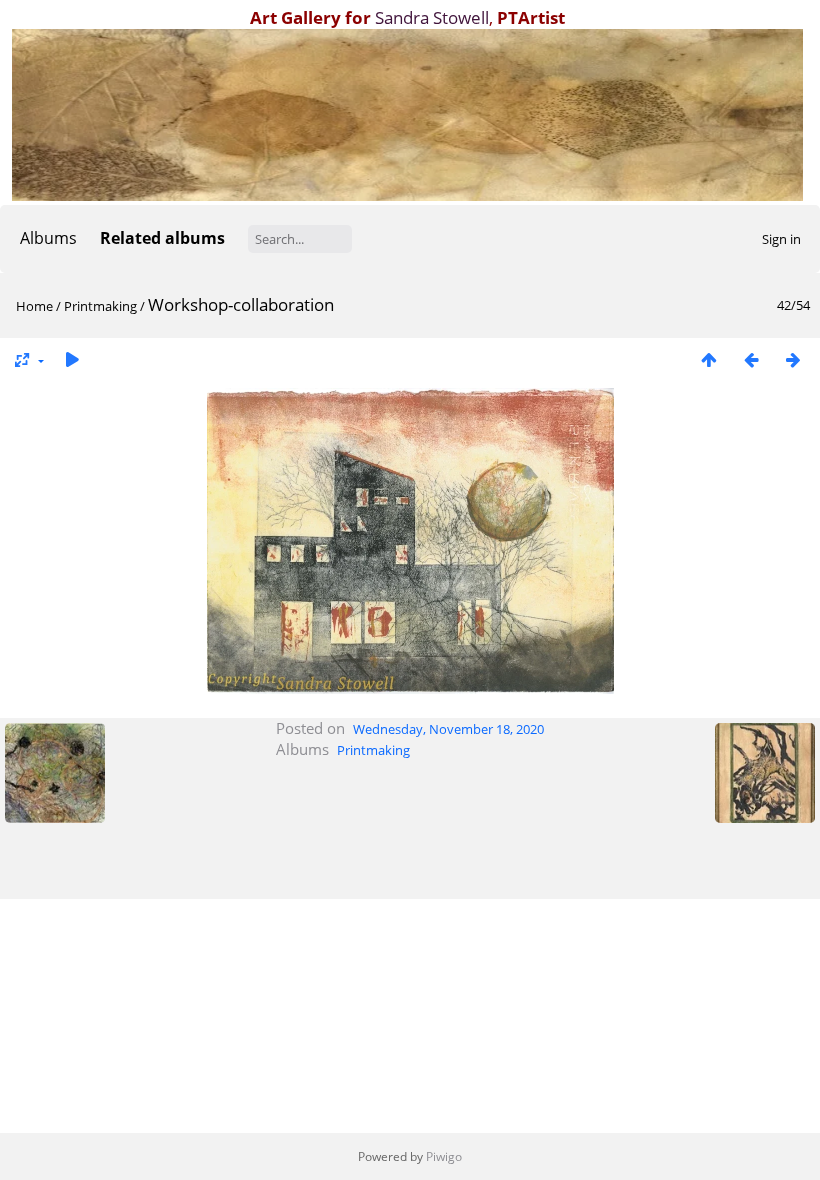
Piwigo (444, 1156)
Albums (48, 238)
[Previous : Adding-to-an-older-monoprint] (751, 359)
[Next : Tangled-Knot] (793, 359)
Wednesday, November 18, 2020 (448, 729)
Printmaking (100, 306)
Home (34, 306)
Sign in (781, 239)
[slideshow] (72, 359)
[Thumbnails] (709, 359)
